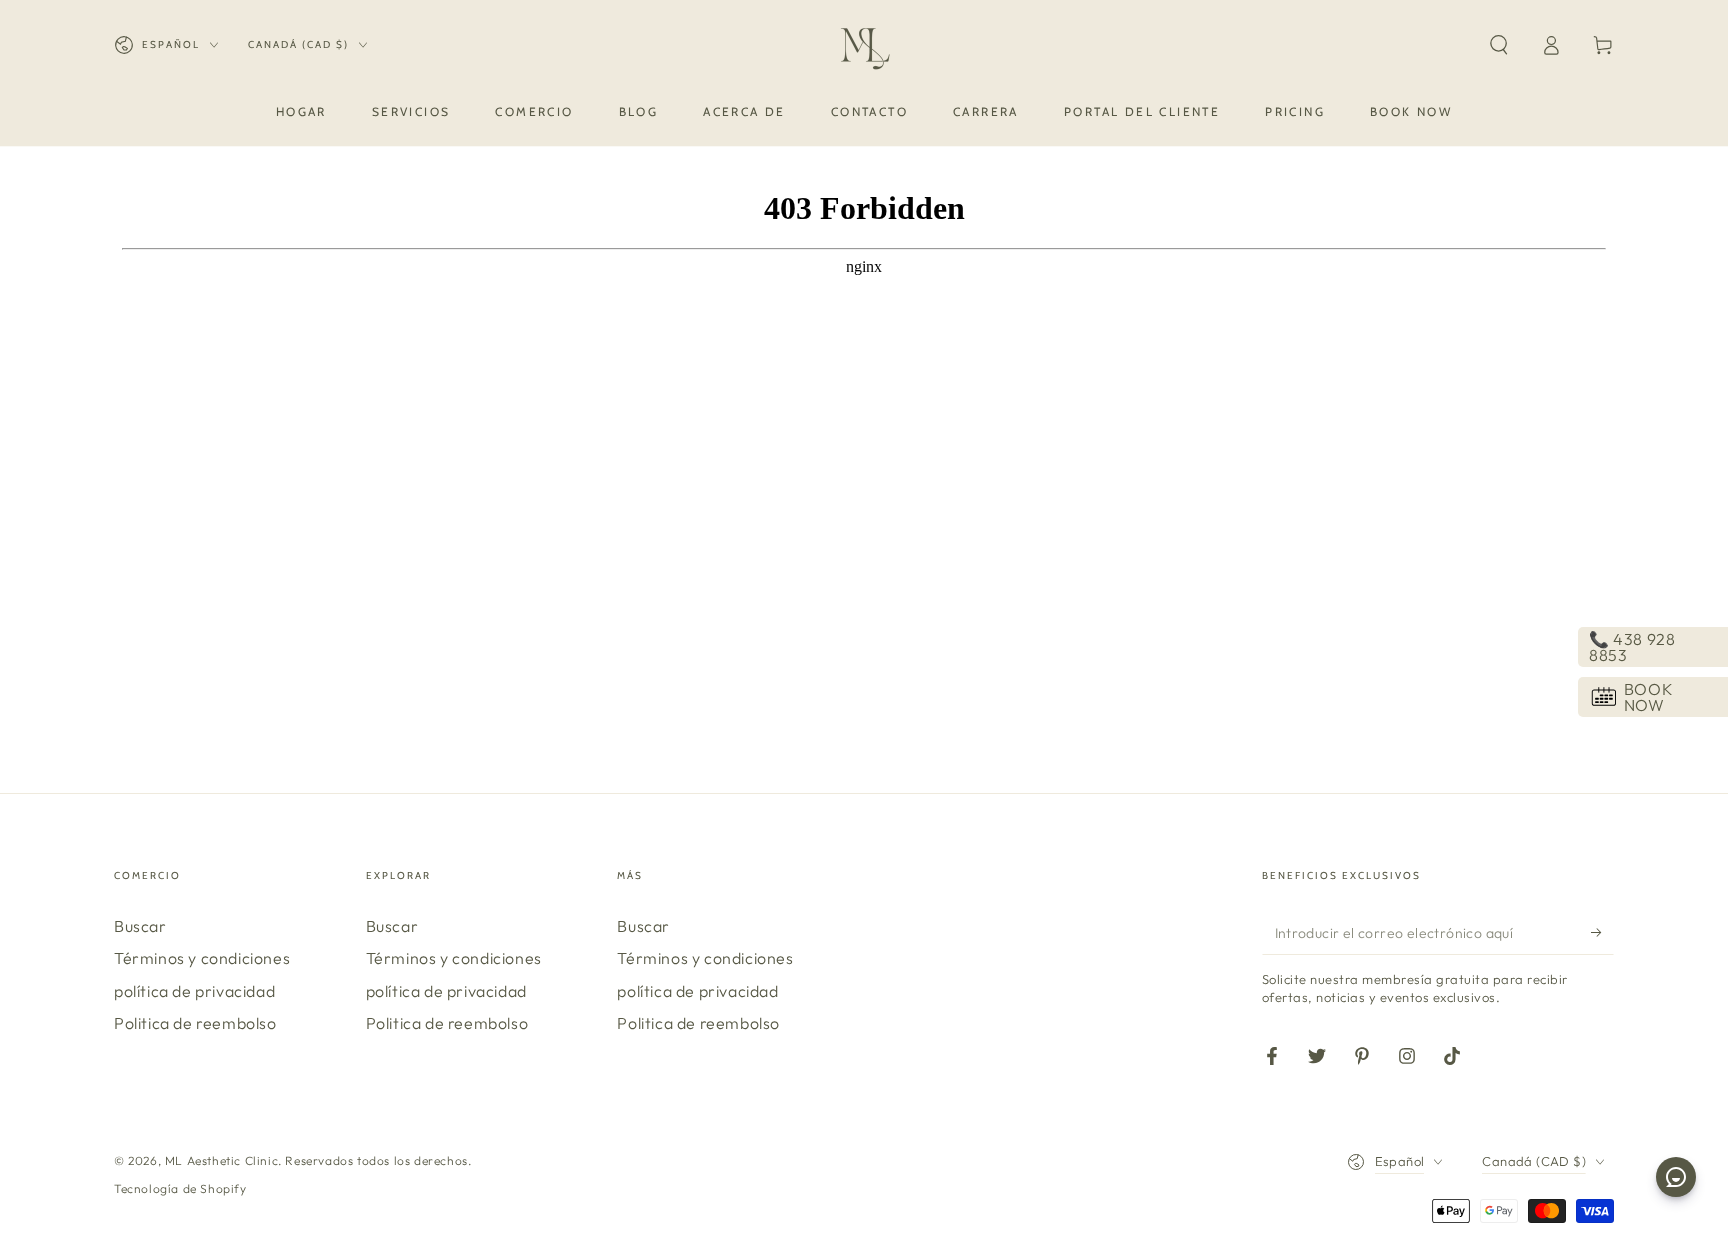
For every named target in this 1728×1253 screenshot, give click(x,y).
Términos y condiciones (202, 958)
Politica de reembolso (195, 1023)
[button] (1499, 45)
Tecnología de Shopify (180, 1188)
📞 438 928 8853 (1632, 647)
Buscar (140, 926)
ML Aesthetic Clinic (221, 1160)
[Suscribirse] (1602, 932)
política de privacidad (194, 991)
